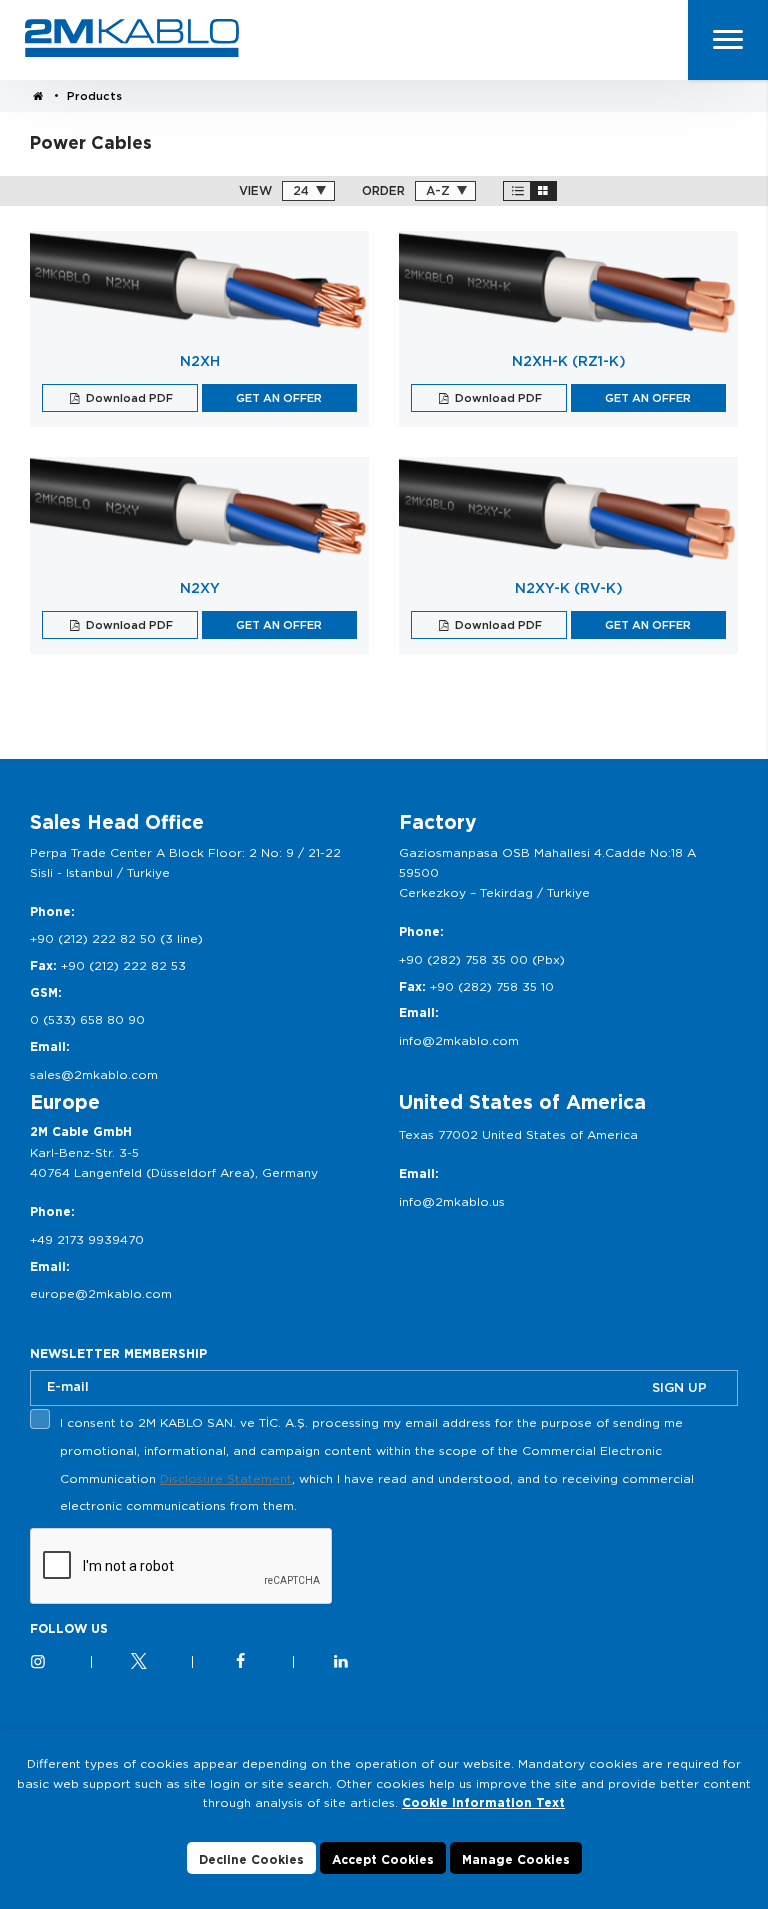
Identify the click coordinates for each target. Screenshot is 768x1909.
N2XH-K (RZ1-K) (569, 361)
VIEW (255, 191)
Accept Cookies (383, 1859)
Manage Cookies (516, 1859)
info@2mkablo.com (459, 1040)
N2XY (200, 588)
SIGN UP (679, 1387)
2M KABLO (132, 38)
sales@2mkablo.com (94, 1074)
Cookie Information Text (483, 1802)
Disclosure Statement (226, 1478)
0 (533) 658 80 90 (87, 1019)
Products (94, 96)
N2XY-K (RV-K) (569, 588)
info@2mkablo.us (452, 1201)
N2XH (200, 361)
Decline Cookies (251, 1859)
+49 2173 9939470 (87, 1239)
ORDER (383, 191)
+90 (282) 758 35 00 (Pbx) (482, 959)
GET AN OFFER (279, 398)
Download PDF (128, 398)
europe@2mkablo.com (101, 1293)
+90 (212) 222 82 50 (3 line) (116, 938)
